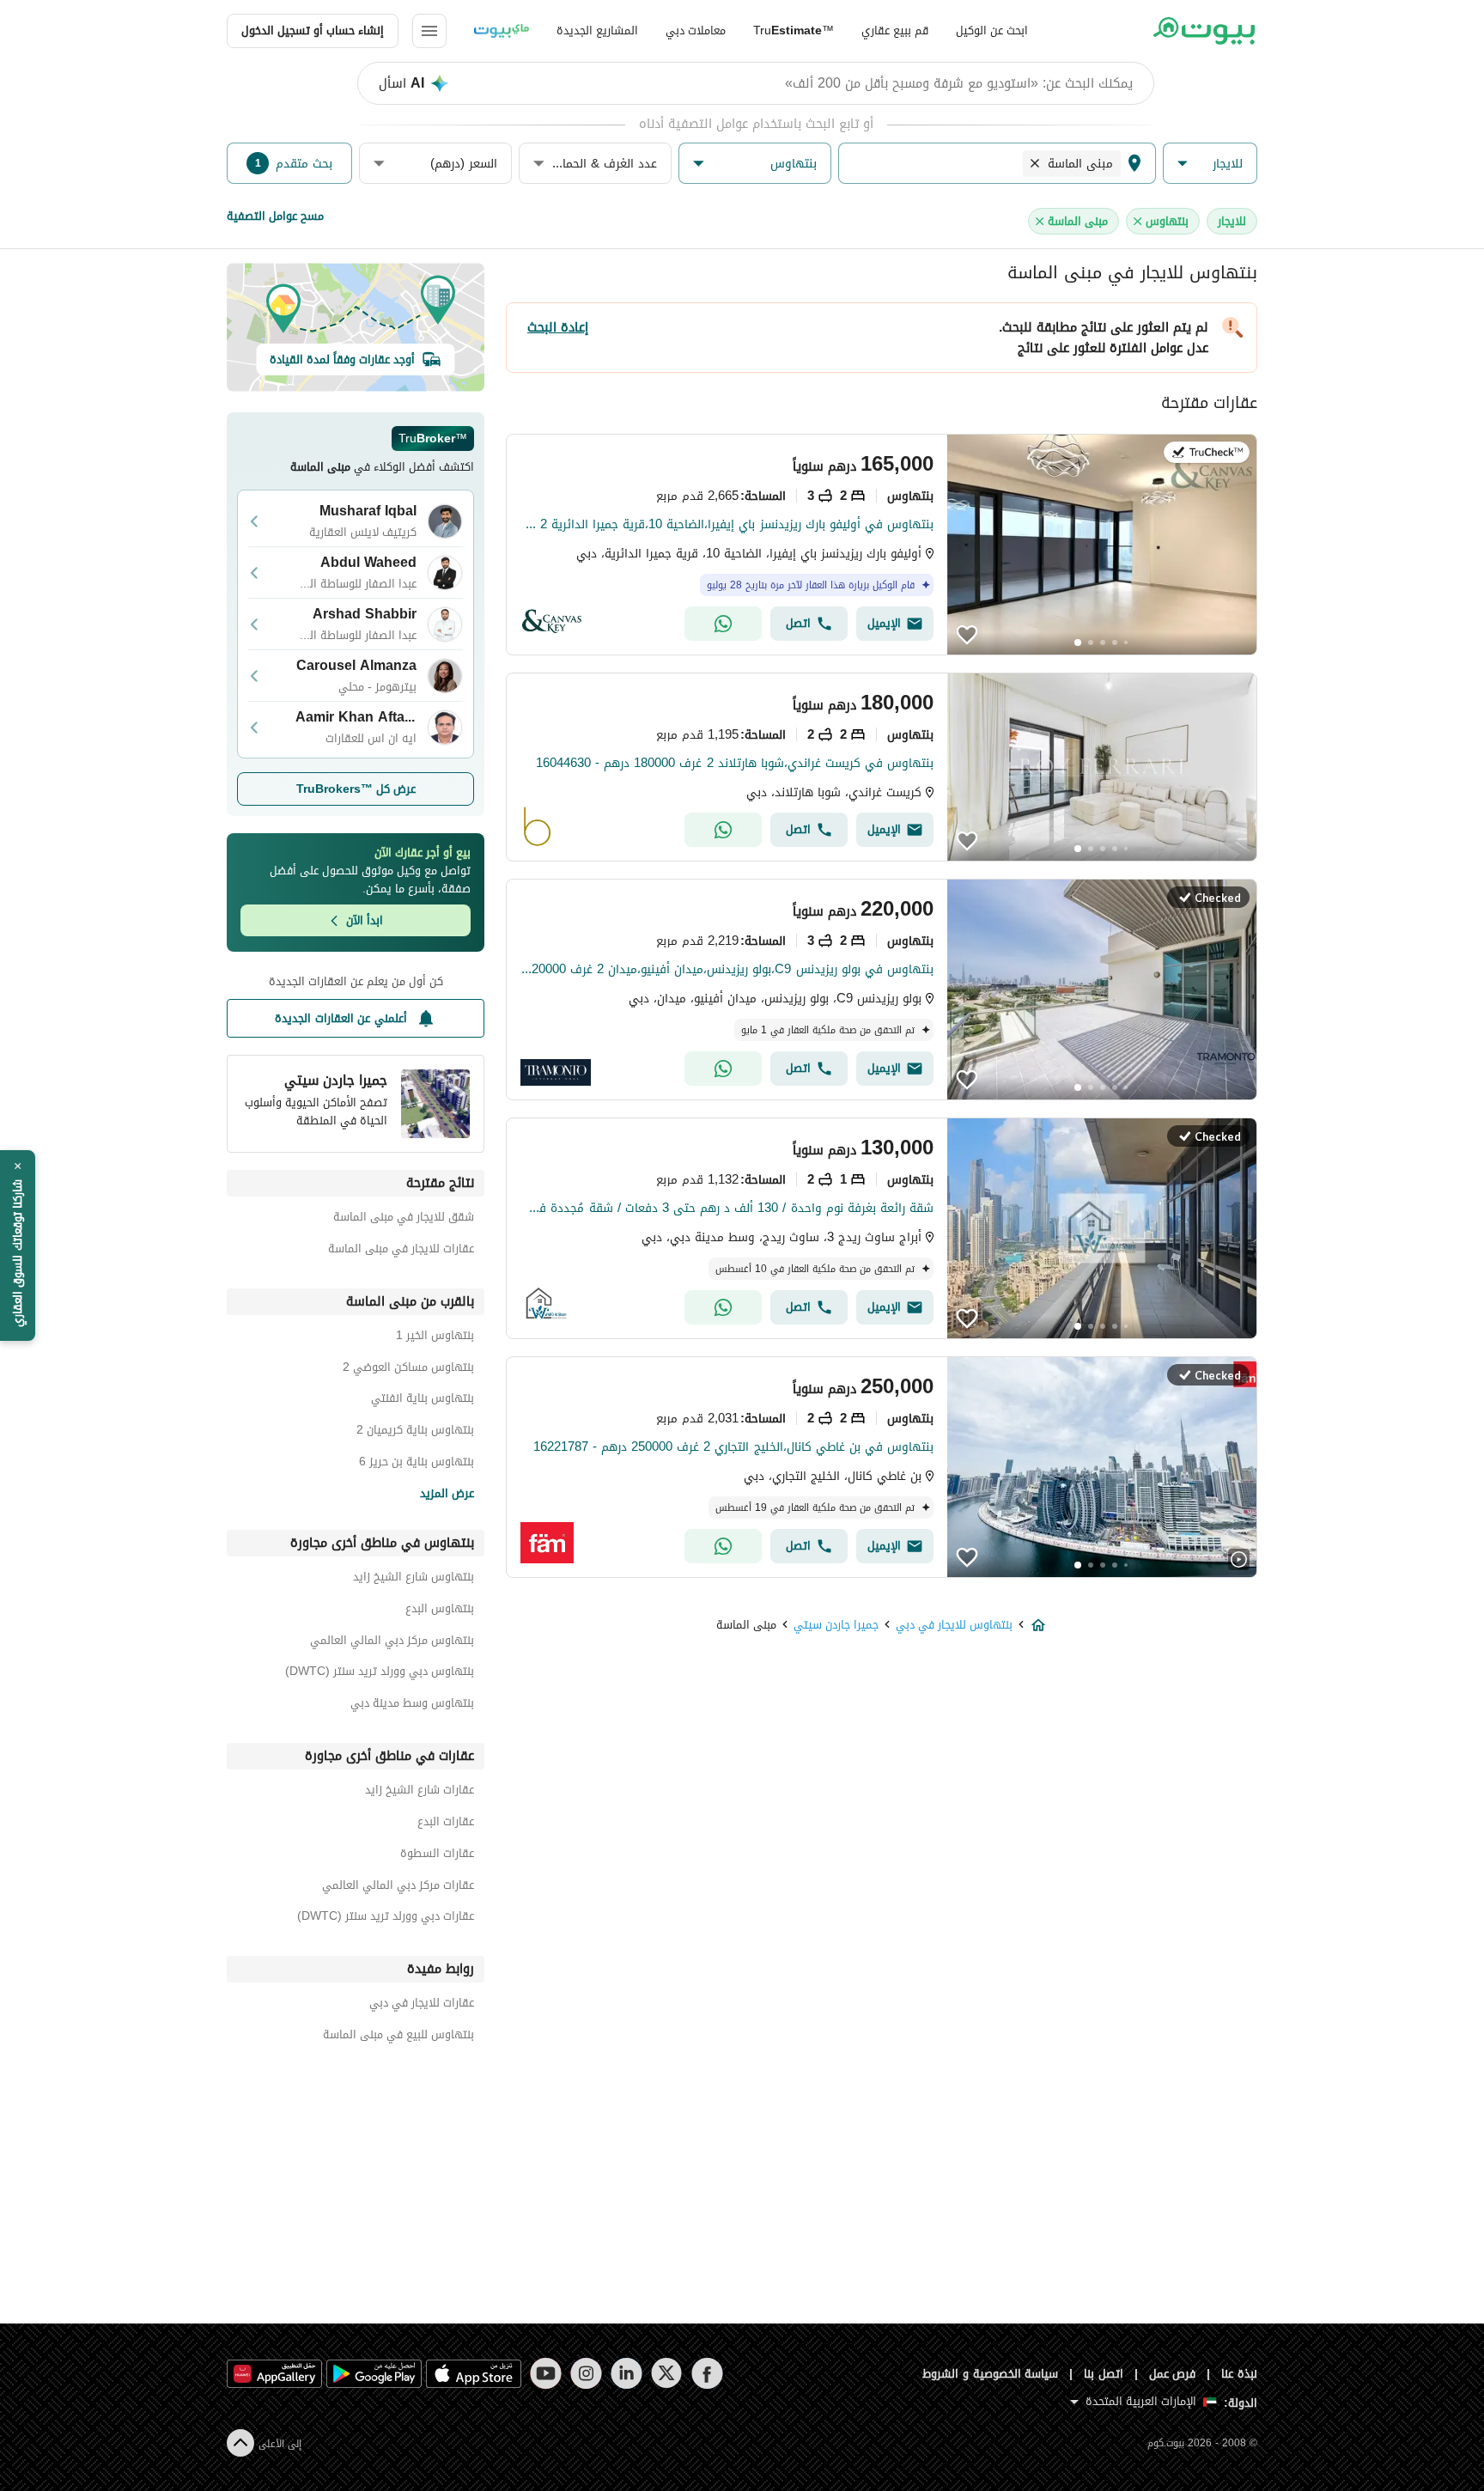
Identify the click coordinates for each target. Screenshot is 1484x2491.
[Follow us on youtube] (546, 2373)
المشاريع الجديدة (597, 30)
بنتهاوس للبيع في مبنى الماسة (398, 2037)
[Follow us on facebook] (707, 2373)
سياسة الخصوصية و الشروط (991, 2374)
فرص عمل (1173, 2374)
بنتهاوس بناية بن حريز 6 (417, 1464)
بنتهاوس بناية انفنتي (423, 1401)
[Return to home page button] (1204, 31)
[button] (1210, 164)
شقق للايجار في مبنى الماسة (404, 1219)
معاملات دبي (696, 30)
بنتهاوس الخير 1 (435, 1338)
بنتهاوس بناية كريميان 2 (415, 1432)
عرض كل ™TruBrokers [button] (356, 789)
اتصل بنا (1104, 2374)
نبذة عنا (1239, 2374)
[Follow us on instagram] (586, 2373)
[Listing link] (882, 545)
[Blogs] (502, 31)
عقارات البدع (446, 1824)
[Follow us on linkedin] (626, 2373)
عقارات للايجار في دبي (422, 2005)
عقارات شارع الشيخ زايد (420, 1792)
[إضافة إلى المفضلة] (967, 635)
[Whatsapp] (723, 624)
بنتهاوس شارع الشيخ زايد (414, 1579)
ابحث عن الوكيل (992, 30)
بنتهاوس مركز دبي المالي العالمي (392, 1643)
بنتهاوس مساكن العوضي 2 (408, 1370)
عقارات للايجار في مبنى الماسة (401, 1251)
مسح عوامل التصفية (275, 216)
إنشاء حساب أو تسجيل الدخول (313, 30)
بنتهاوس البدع (440, 1611)
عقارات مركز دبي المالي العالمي (398, 1888)
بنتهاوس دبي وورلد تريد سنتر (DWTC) (380, 1674)
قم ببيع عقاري (895, 30)
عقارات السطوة (437, 1856)
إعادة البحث (558, 327)
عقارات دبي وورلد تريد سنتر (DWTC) (386, 1918)
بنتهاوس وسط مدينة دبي (412, 1705)
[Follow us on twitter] (667, 2373)
